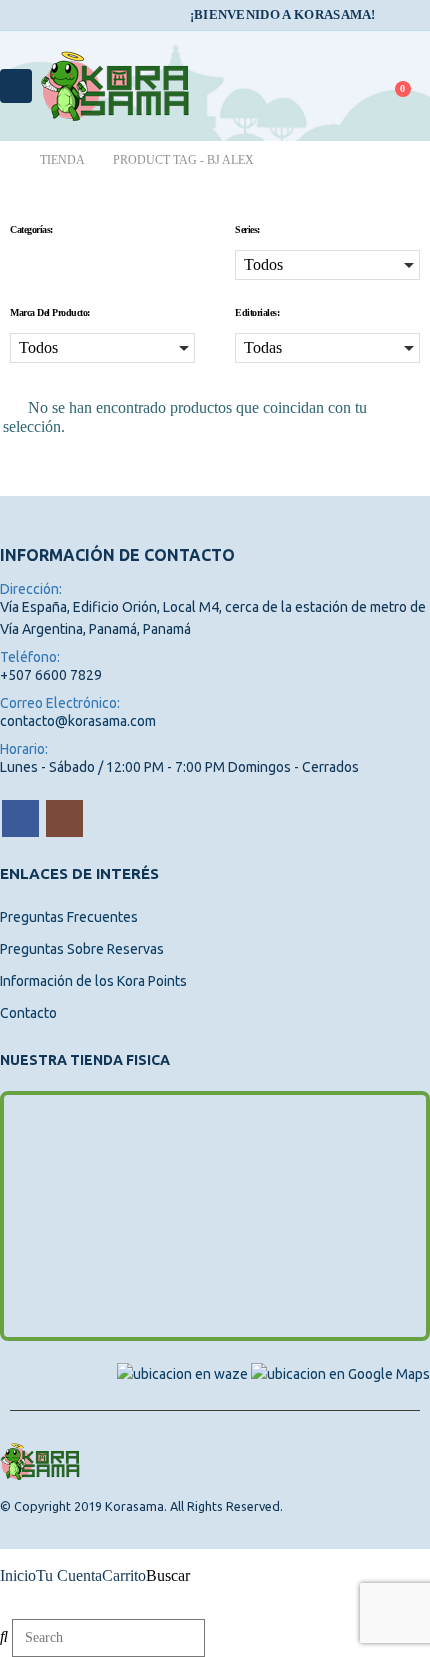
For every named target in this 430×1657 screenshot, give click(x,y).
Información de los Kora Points (93, 981)
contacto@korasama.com (78, 721)
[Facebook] (389, 15)
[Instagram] (417, 15)
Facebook (20, 818)
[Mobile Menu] (16, 86)
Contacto (28, 1013)
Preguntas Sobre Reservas (82, 949)
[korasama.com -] (115, 86)
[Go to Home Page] (6, 160)
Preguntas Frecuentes (69, 917)
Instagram (64, 818)
